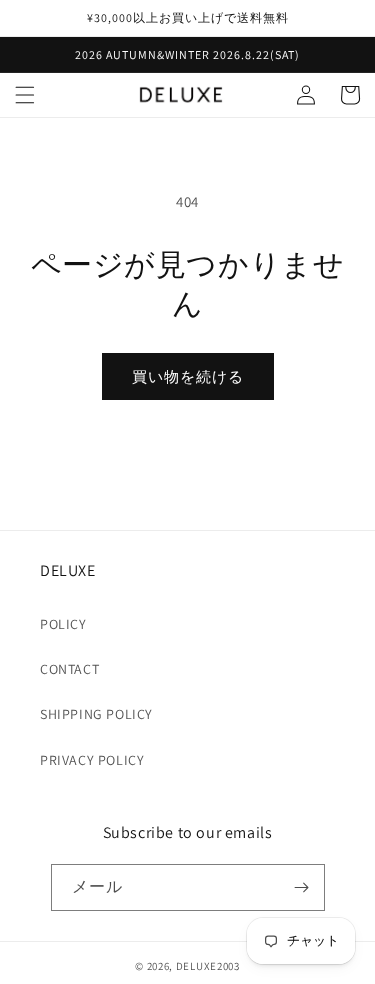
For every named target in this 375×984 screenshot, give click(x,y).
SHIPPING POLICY (96, 714)
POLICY (63, 624)
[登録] (302, 887)
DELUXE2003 (208, 966)
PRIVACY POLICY (92, 760)
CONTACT (69, 669)
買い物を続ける (188, 376)
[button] (25, 95)
